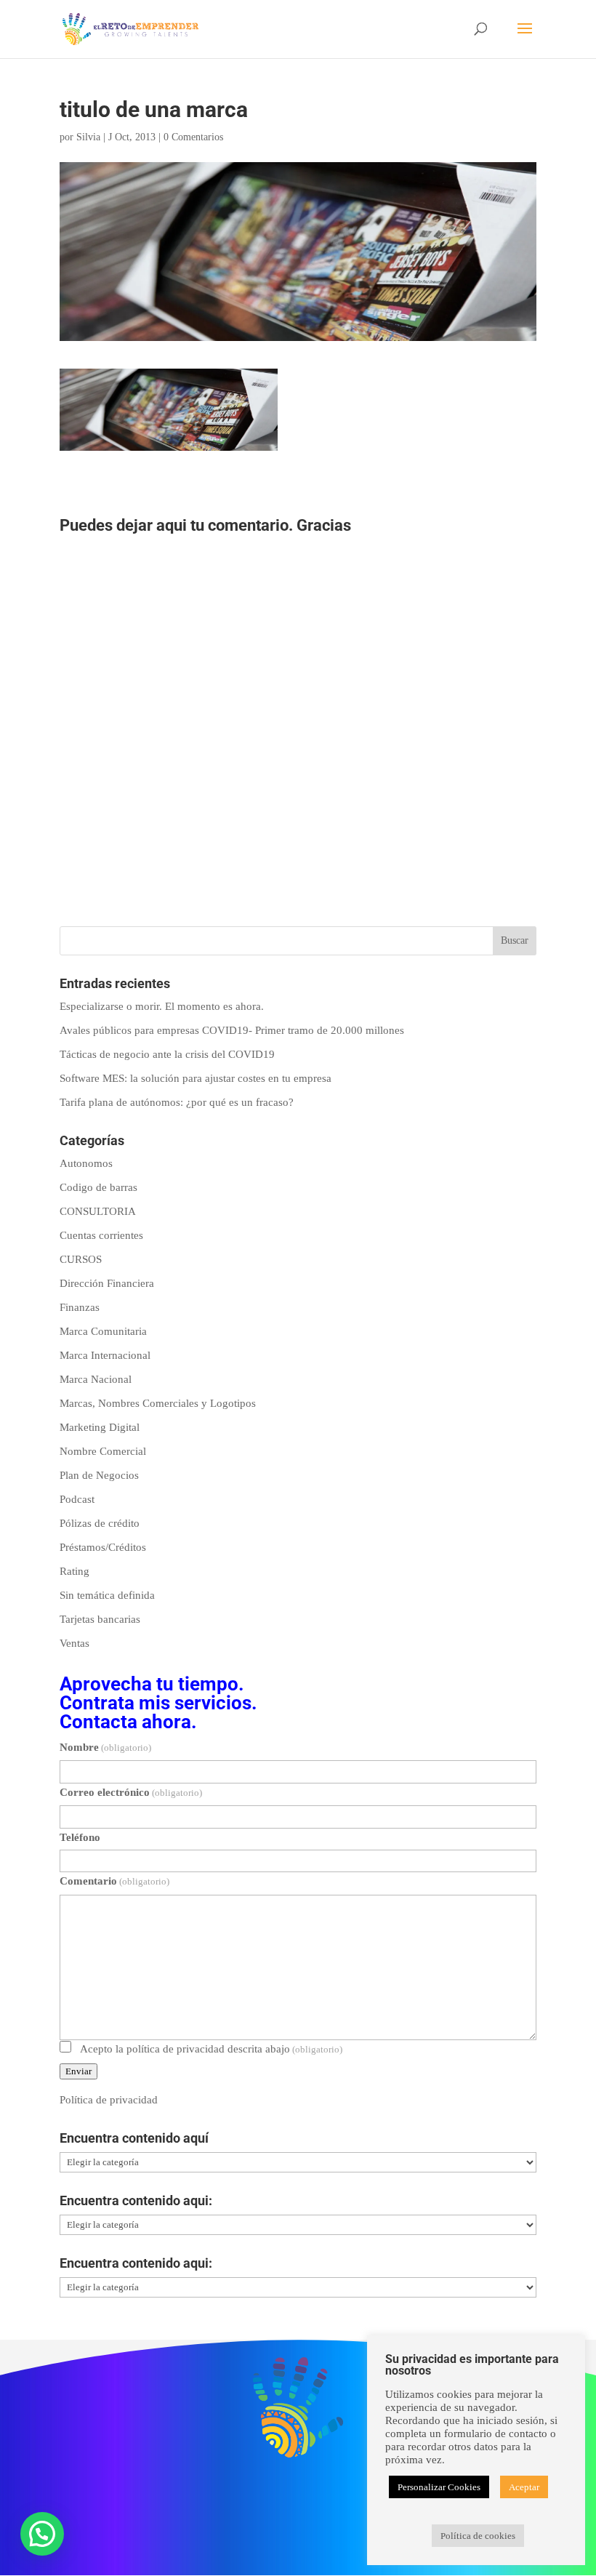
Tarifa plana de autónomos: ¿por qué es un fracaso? (177, 1102)
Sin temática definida (107, 1595)
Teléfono (80, 1837)
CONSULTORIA (98, 1211)
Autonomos (86, 1163)
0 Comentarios (193, 137)
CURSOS (81, 1259)
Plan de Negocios (99, 1475)
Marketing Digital (100, 1427)
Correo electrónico (131, 1792)
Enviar (78, 2071)
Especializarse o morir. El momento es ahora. (162, 1006)
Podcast (77, 1499)
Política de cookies (478, 2536)
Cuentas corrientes (101, 1235)
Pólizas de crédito (100, 1523)
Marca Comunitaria (103, 1331)
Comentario (114, 1881)
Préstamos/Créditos (103, 1547)
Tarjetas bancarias (100, 1619)
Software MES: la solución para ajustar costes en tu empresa (196, 1078)
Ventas (74, 1643)
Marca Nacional (96, 1379)
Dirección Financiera (107, 1283)
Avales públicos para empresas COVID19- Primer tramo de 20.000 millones (232, 1030)
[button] (42, 2534)
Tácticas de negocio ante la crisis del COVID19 (167, 1054)
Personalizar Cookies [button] (439, 2487)
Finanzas (80, 1307)
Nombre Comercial (103, 1451)
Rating (74, 1571)
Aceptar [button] (524, 2487)
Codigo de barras (98, 1187)
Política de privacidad (109, 2100)
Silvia (88, 137)
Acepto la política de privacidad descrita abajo (211, 2049)
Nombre (105, 1747)
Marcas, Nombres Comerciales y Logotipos (158, 1403)
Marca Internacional (105, 1355)
